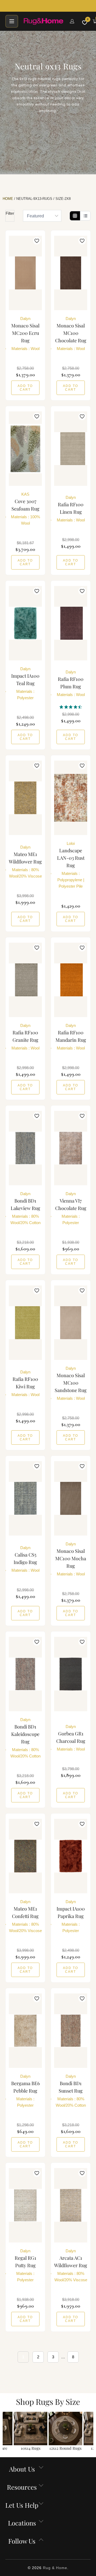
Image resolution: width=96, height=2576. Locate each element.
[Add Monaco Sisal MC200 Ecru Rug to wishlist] (37, 241)
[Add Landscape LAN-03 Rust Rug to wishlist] (82, 766)
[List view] (85, 216)
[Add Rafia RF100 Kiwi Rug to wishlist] (37, 1291)
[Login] (72, 21)
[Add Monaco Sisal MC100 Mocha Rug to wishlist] (82, 1466)
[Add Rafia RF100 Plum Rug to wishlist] (82, 591)
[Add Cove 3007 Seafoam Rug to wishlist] (37, 416)
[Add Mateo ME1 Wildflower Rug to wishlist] (37, 766)
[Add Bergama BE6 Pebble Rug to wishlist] (37, 1999)
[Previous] (5, 2432)
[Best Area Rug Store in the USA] (43, 21)
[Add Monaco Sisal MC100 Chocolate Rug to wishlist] (82, 241)
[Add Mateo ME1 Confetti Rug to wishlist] (37, 1824)
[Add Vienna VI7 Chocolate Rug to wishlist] (82, 1116)
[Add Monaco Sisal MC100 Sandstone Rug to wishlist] (82, 1291)
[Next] (91, 2432)
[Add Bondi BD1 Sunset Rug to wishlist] (82, 1999)
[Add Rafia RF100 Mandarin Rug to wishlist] (82, 948)
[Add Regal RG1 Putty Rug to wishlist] (37, 2173)
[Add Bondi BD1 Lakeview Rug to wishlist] (37, 1116)
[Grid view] (75, 216)
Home (8, 199)
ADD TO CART (25, 388)
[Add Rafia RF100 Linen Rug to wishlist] (82, 416)
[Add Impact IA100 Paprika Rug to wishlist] (82, 1824)
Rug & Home (55, 2568)
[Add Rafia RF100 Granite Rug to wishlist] (37, 948)
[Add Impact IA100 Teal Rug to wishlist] (37, 591)
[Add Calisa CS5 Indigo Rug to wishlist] (37, 1466)
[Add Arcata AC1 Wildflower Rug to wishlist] (82, 2173)
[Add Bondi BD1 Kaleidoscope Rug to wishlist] (37, 1642)
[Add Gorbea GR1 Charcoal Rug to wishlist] (82, 1642)
